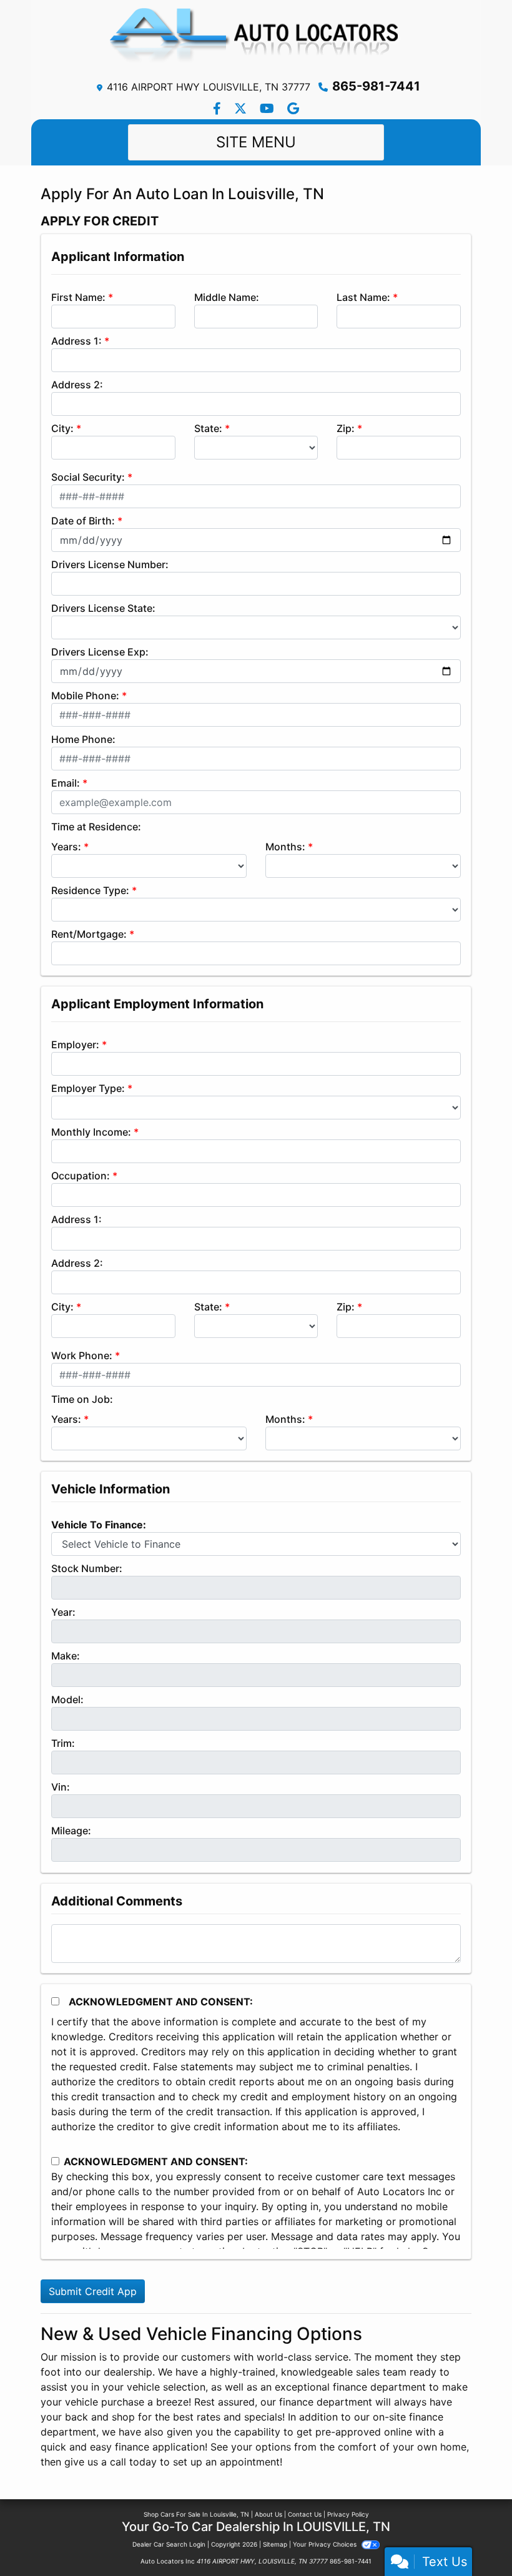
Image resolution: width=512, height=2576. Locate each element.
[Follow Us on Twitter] (242, 109)
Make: (66, 1656)
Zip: (346, 428)
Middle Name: (227, 297)
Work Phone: (82, 1355)
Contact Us (305, 2514)
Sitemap (275, 2544)
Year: (63, 1612)
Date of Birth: (83, 521)
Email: (66, 783)
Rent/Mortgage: (89, 934)
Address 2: (77, 385)
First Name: (78, 297)
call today (133, 2462)
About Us (268, 2514)
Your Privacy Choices (326, 2544)
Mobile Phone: (85, 696)
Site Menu (256, 142)
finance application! (161, 2447)
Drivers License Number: (110, 564)
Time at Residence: (96, 827)
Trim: (63, 1743)
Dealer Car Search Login (169, 2544)
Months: (285, 847)
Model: (67, 1699)
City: (62, 428)
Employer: (75, 1045)
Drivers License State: (103, 608)
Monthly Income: (91, 1132)
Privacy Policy (348, 2514)
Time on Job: (82, 1399)
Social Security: (88, 477)
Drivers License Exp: (100, 652)
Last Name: (363, 297)
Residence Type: (90, 890)
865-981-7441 (376, 86)
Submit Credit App (93, 2291)
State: (208, 428)
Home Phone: (83, 739)
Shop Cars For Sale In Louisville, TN (196, 2514)
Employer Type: (88, 1088)
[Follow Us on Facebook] (219, 109)
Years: (66, 847)
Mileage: (71, 1831)
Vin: (61, 1787)
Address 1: (76, 341)
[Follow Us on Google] (293, 109)
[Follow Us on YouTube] (268, 109)
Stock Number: (87, 1568)
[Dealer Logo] (256, 39)
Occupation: (81, 1176)
